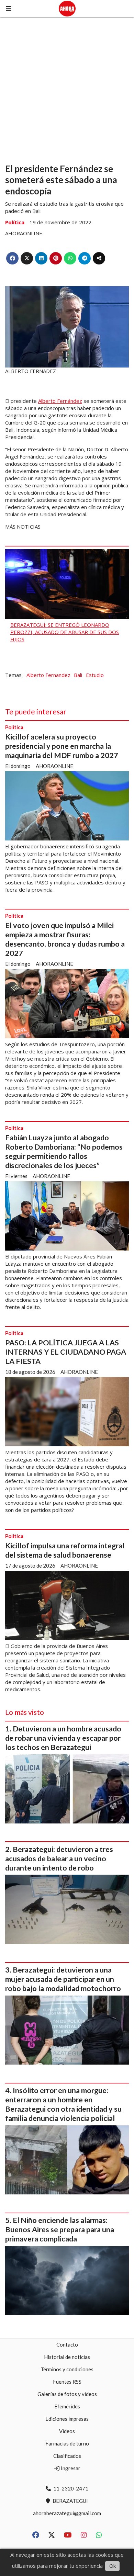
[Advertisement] (67, 88)
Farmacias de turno (67, 2443)
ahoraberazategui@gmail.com (67, 2513)
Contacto (67, 2345)
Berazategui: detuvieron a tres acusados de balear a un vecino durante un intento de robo (59, 1858)
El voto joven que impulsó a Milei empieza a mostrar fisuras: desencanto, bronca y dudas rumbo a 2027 (65, 939)
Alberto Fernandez (48, 675)
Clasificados (67, 2456)
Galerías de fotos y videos (67, 2394)
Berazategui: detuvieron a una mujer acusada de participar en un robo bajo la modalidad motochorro (63, 1979)
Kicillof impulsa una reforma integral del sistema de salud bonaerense (65, 1550)
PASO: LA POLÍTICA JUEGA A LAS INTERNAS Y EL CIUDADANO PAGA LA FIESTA (66, 1352)
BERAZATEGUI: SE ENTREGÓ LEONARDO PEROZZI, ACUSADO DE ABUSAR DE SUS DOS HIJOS (65, 632)
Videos (67, 2431)
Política (15, 222)
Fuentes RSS (67, 2382)
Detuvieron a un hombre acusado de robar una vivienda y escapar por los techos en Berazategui (63, 1738)
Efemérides (67, 2406)
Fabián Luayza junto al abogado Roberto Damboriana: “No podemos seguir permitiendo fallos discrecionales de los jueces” (64, 1151)
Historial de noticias (67, 2357)
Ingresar (70, 2468)
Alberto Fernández (60, 401)
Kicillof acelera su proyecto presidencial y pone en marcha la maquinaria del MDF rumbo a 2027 (62, 746)
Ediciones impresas (67, 2419)
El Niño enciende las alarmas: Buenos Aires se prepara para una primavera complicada (60, 2229)
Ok (113, 2566)
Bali (78, 675)
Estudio (95, 675)
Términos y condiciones (67, 2369)
